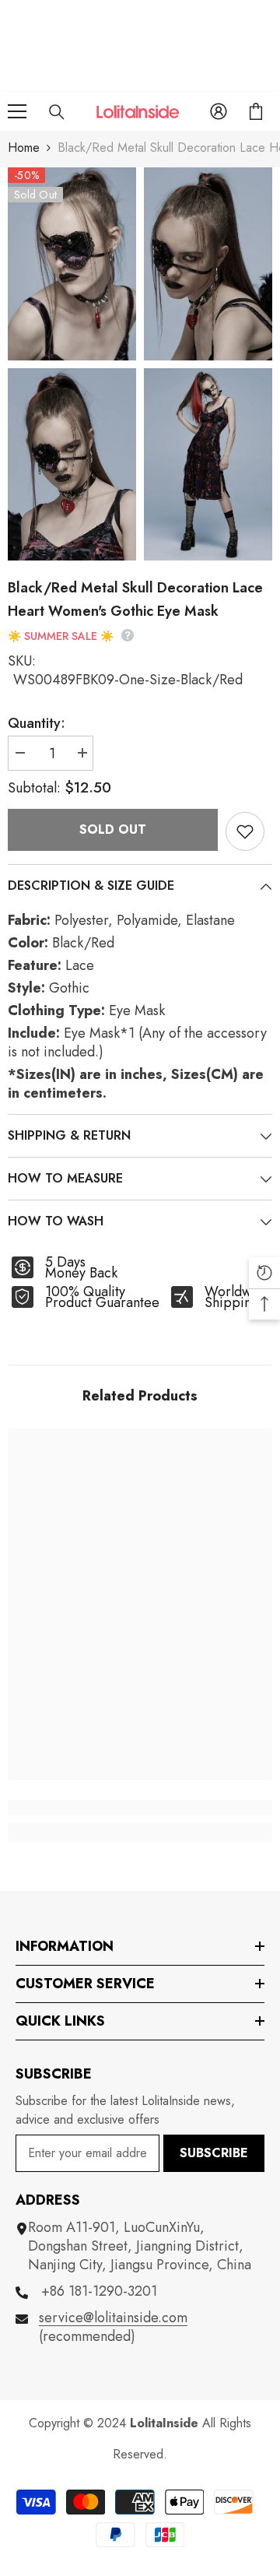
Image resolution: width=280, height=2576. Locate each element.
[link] (140, 1808)
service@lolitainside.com (113, 2318)
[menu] (17, 111)
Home (24, 148)
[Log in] (219, 111)
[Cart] (256, 111)
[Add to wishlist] (245, 831)
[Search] (57, 112)
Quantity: (37, 723)
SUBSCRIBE (214, 2153)
